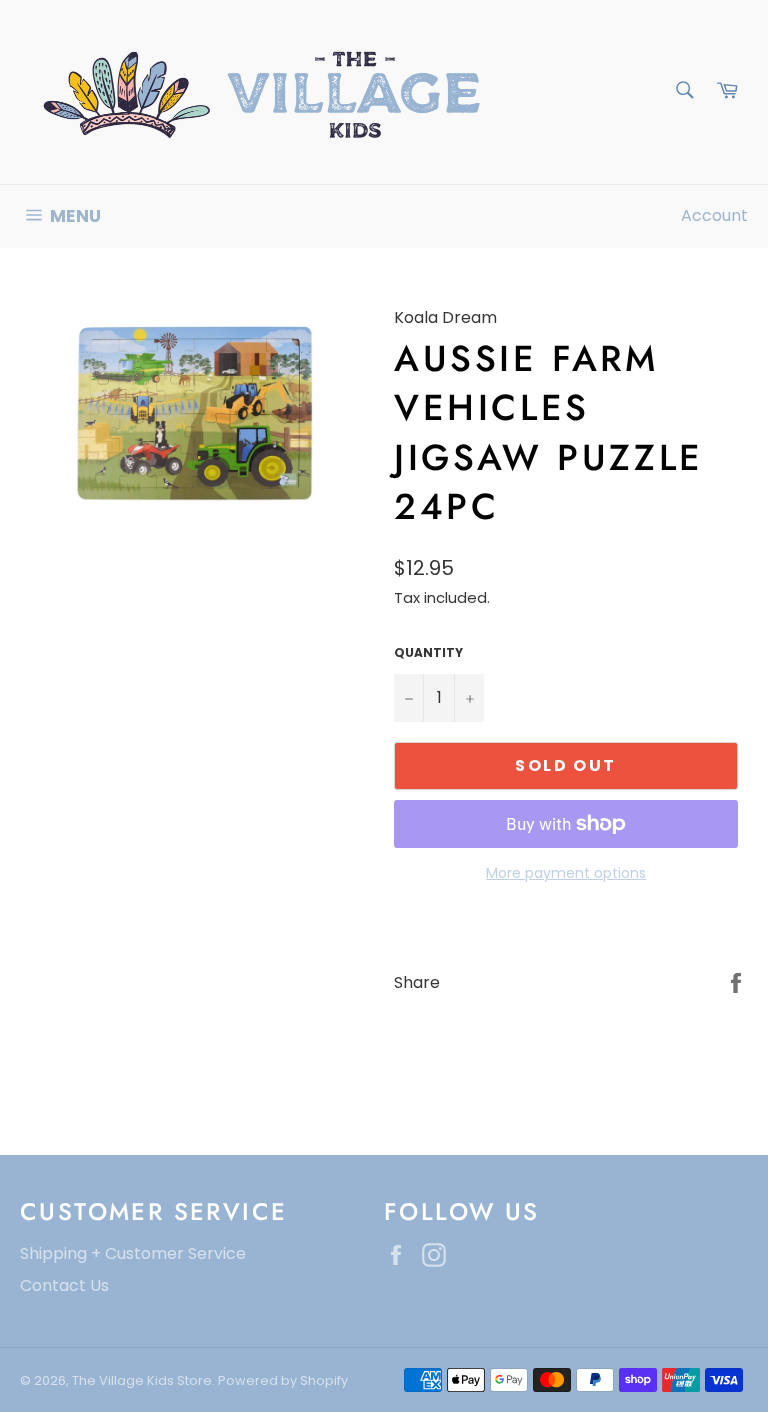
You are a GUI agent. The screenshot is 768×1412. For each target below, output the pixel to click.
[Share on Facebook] (736, 981)
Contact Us (64, 1285)
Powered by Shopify (283, 1380)
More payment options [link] (566, 873)
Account (714, 215)
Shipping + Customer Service (133, 1253)
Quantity (428, 653)
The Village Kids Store (142, 1380)
